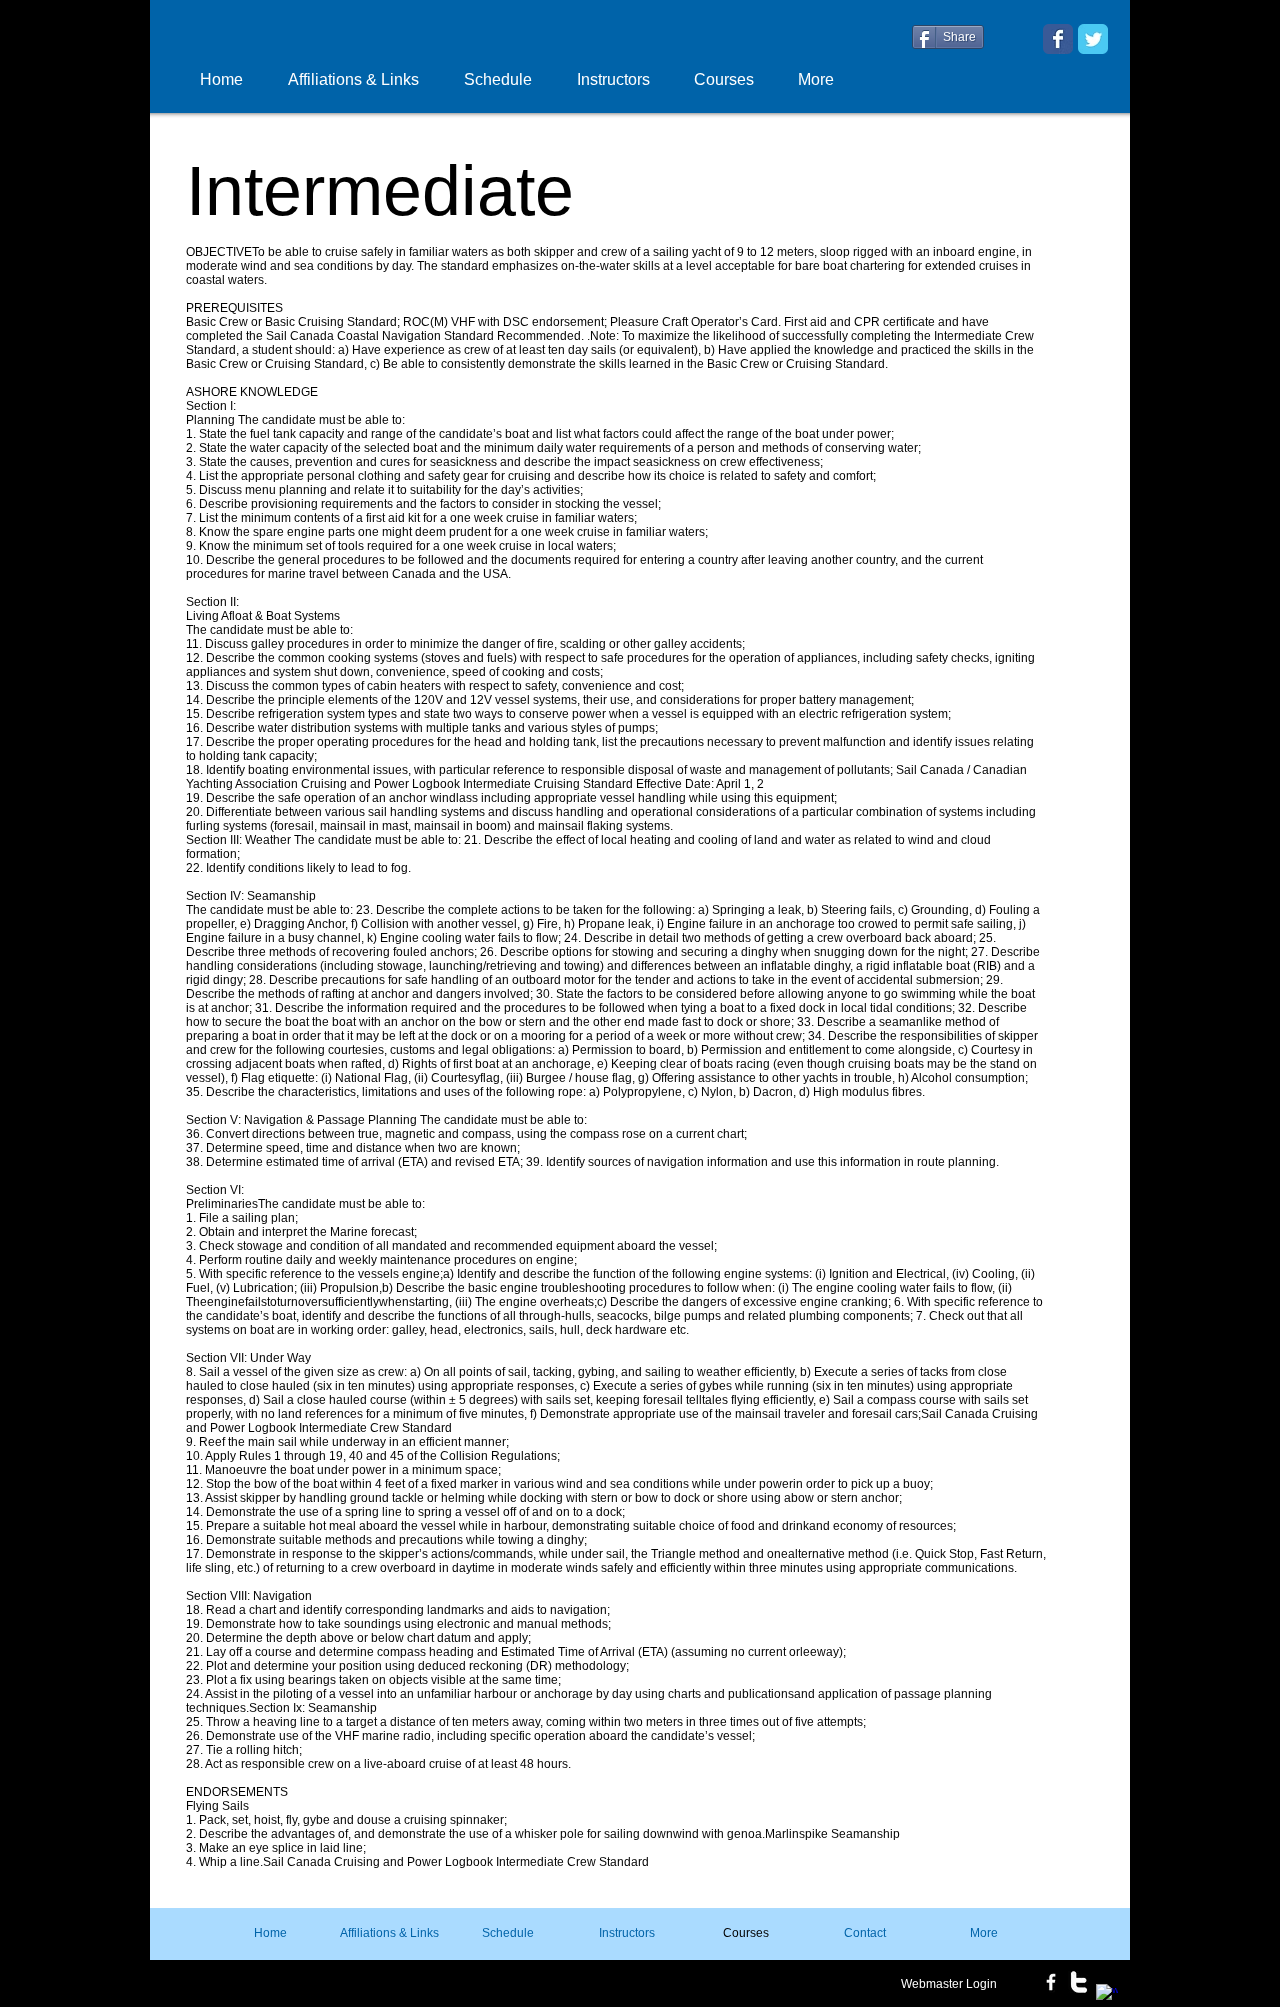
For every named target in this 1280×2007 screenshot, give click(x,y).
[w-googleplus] (1107, 1995)
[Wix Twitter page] (1093, 39)
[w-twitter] (1079, 1982)
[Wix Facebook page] (1058, 39)
